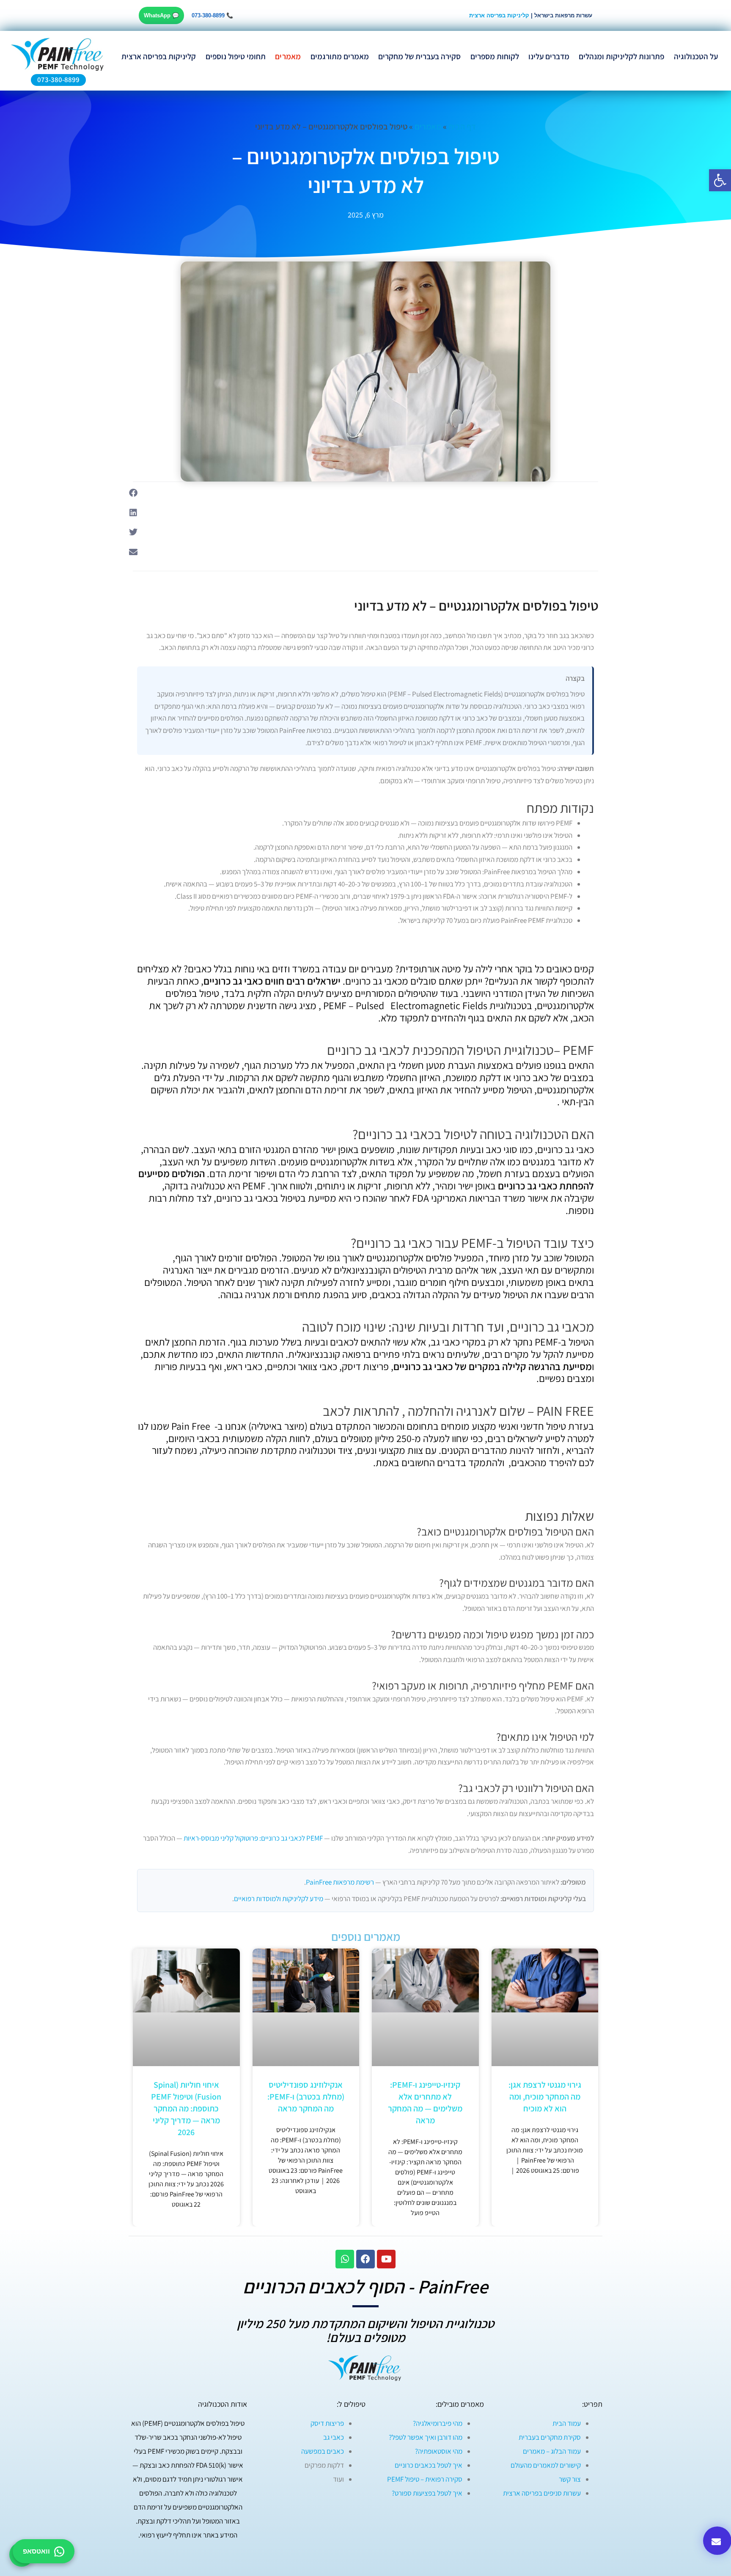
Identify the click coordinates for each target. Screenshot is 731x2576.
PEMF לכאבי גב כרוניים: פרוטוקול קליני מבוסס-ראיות (253, 1838)
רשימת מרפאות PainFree (340, 1882)
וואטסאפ (36, 2551)
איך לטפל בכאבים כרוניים (429, 2465)
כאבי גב (334, 2437)
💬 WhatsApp (161, 15)
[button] (133, 493)
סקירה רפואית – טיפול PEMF (425, 2479)
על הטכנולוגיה (696, 56)
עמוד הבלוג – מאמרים (552, 2451)
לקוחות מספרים (495, 56)
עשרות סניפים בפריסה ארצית (542, 2493)
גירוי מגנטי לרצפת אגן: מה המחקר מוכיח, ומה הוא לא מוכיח (545, 2097)
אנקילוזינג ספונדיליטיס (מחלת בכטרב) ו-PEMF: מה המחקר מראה (306, 2097)
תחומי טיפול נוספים (236, 56)
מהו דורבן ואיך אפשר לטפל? (426, 2437)
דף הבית (462, 127)
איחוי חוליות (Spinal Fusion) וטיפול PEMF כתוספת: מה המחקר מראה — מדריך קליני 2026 (186, 2108)
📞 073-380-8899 (212, 15)
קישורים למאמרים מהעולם (546, 2465)
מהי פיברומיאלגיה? (438, 2423)
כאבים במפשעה (323, 2451)
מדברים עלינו (549, 56)
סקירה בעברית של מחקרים (419, 56)
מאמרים (288, 56)
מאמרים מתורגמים (340, 56)
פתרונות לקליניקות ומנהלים (621, 56)
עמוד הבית (567, 2423)
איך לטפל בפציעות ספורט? (427, 2493)
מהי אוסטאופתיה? (439, 2451)
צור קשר (570, 2479)
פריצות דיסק (327, 2423)
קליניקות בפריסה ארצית (499, 15)
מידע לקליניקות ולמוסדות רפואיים (279, 1899)
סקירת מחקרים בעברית (550, 2437)
